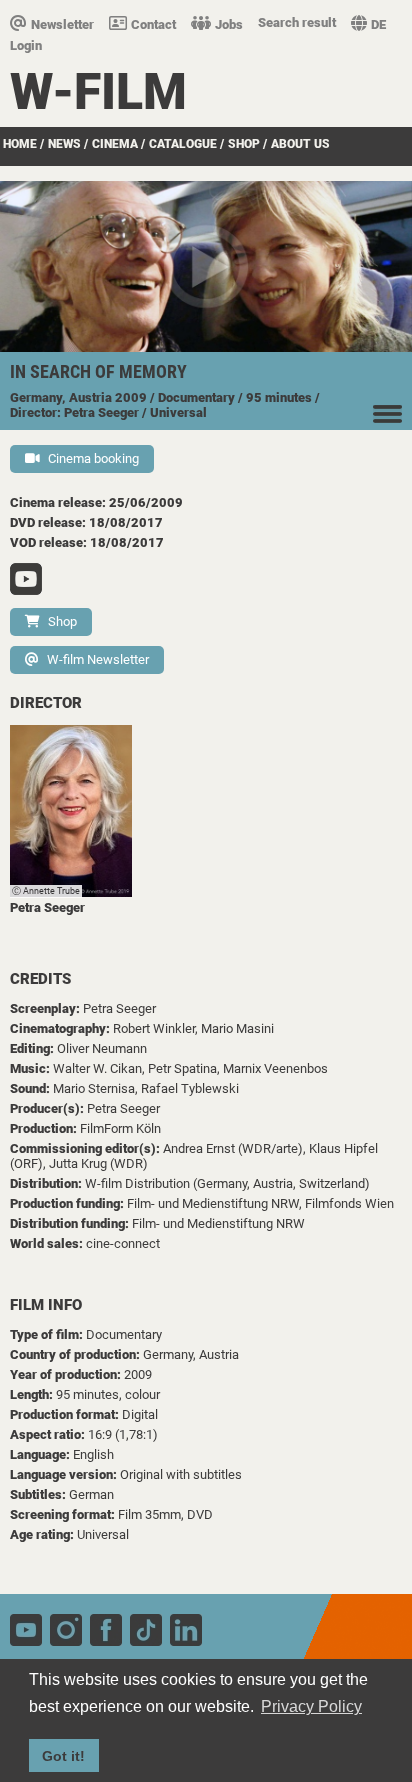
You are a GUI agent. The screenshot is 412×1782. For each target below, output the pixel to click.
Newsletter (62, 24)
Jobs (229, 24)
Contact (153, 24)
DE (378, 24)
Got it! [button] (63, 1756)
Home (20, 144)
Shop (244, 144)
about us (300, 144)
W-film (98, 92)
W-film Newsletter (98, 659)
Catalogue (183, 144)
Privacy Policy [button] (311, 1706)
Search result (297, 22)
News (64, 144)
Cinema (115, 144)
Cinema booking (93, 458)
